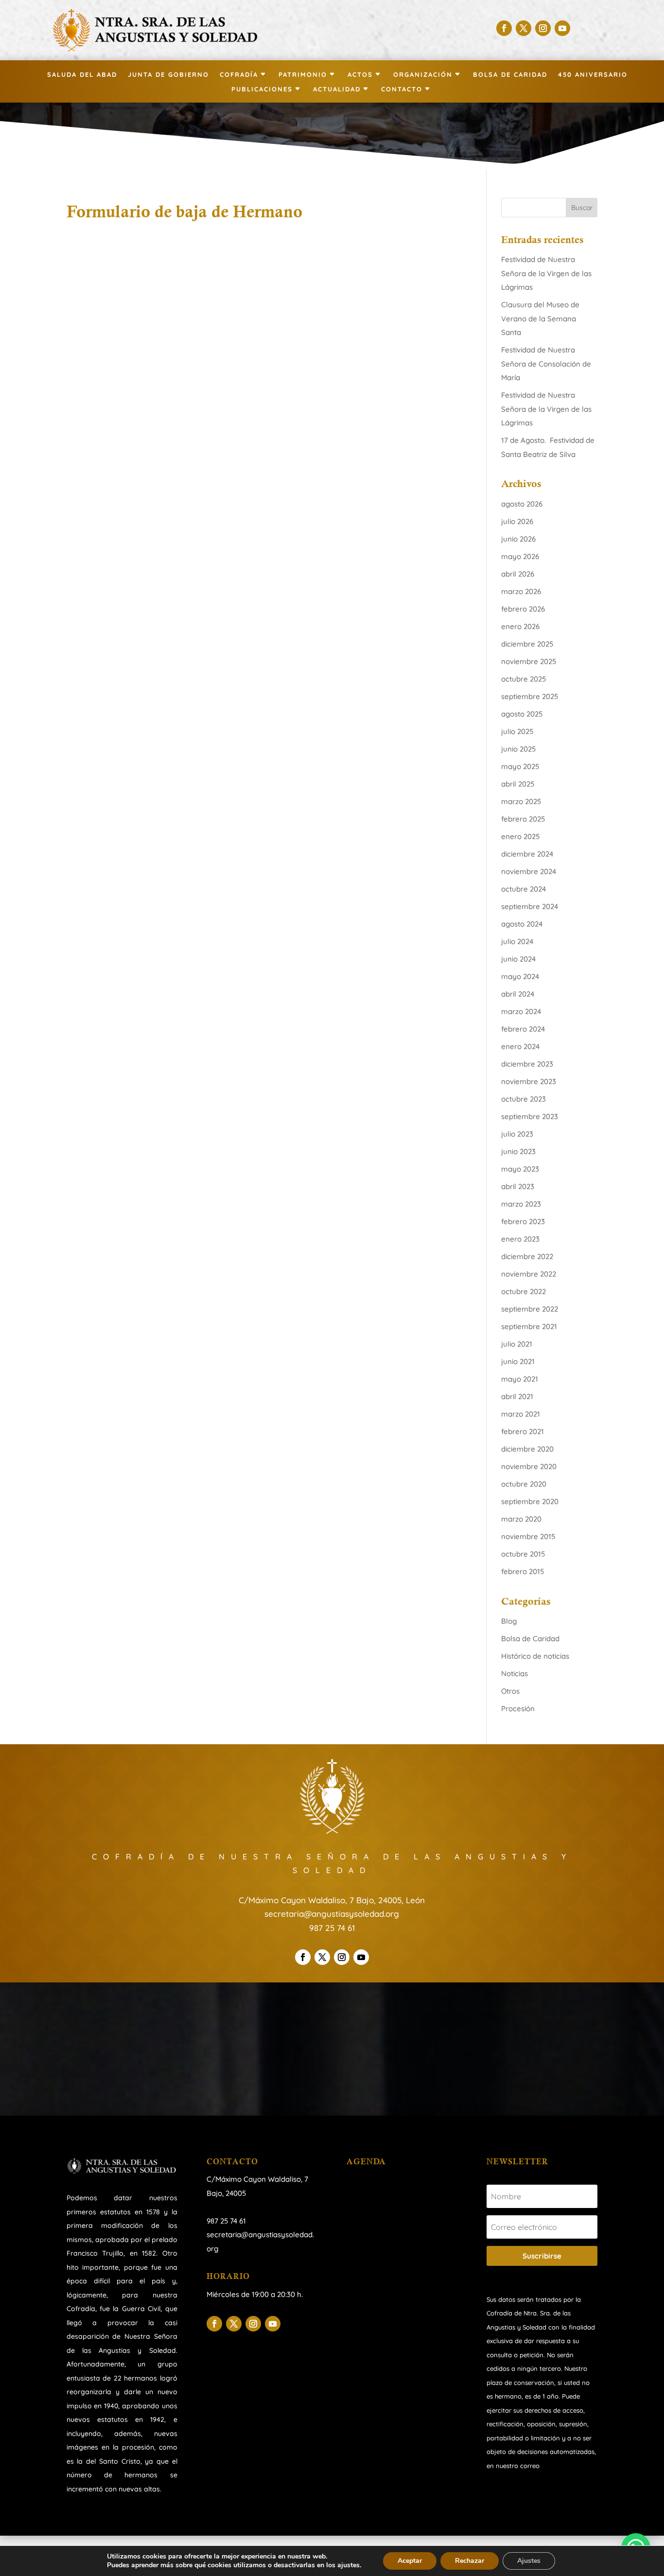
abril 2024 (518, 994)
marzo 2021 (521, 1414)
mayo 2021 (520, 1379)
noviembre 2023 (529, 1081)
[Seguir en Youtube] (562, 28)
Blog (509, 1621)
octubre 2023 (524, 1099)
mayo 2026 (520, 556)
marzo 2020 (521, 1519)
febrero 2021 (523, 1431)
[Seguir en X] (524, 28)
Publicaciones (262, 89)
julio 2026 (517, 521)
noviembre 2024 (529, 871)
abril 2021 (517, 1396)
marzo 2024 (521, 1011)
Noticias (515, 1674)
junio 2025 (518, 749)
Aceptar (410, 2561)
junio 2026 (518, 539)
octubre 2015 (523, 1554)
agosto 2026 (522, 504)
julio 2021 (517, 1344)
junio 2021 (518, 1361)
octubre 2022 (524, 1291)
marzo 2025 (521, 801)
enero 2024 (520, 1046)
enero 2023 (520, 1239)
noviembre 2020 (529, 1466)
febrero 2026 (523, 609)
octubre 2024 (524, 889)
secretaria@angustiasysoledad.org (332, 1914)
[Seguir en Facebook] (504, 28)
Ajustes (529, 2561)
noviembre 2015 (528, 1536)
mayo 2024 (520, 976)
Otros (510, 1691)
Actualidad (337, 89)
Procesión (518, 1709)
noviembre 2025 (529, 661)
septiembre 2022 (530, 1309)
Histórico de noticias (535, 1656)
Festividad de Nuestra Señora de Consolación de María (546, 364)
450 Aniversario (593, 75)
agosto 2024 (522, 924)
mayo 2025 (520, 766)
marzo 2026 (521, 591)
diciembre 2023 (527, 1064)
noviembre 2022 (529, 1274)
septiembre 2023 (530, 1116)
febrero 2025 (523, 819)
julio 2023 (517, 1134)
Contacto (402, 89)
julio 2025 (517, 731)
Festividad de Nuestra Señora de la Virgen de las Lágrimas (546, 273)
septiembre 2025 (530, 696)
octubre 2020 (524, 1484)
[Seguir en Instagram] (543, 28)
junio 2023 (518, 1151)
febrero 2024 (523, 1029)
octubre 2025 (524, 679)
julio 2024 (517, 941)
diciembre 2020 (527, 1449)
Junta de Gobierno (168, 75)
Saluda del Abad (82, 75)
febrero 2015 (523, 1571)
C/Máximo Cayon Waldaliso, (254, 2179)
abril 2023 (518, 1186)
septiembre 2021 (529, 1326)
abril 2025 (518, 784)
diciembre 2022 (527, 1256)
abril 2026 (518, 574)
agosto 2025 (522, 714)
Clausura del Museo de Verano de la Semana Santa (540, 318)
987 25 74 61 (332, 1928)
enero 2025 (520, 836)
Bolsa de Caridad (510, 75)
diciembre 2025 (527, 644)
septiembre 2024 (530, 906)
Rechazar (470, 2561)
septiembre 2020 (530, 1501)
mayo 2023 (520, 1169)
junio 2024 (518, 959)
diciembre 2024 (527, 854)
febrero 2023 (523, 1221)
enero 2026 (520, 626)
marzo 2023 (521, 1204)
